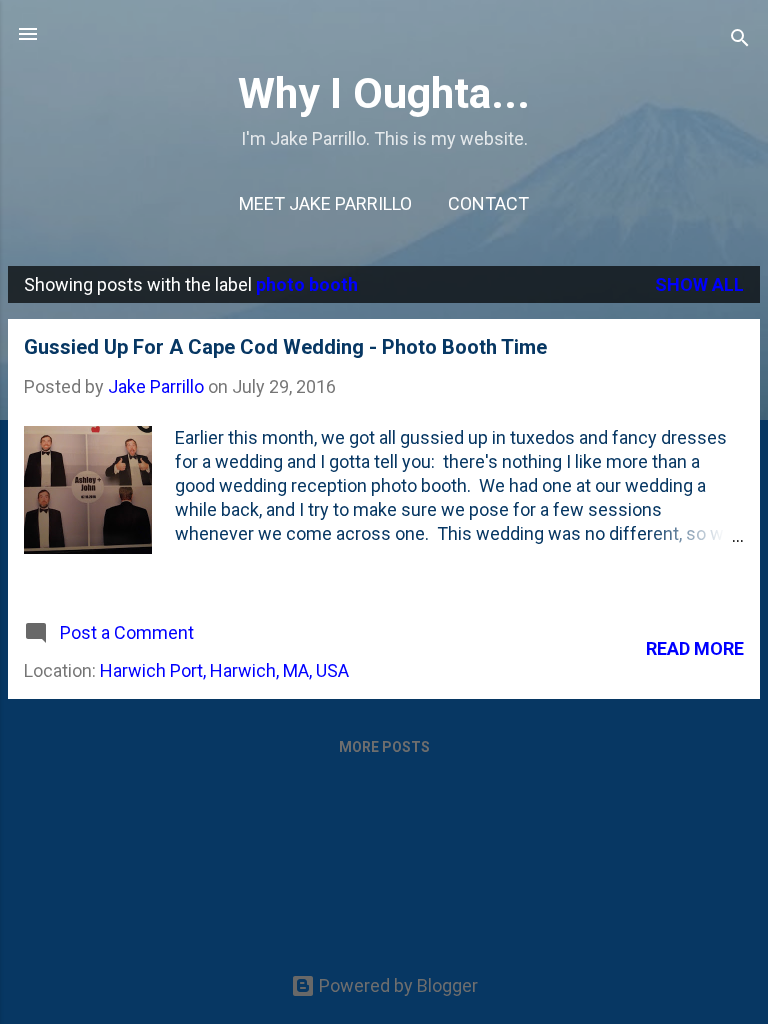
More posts (384, 747)
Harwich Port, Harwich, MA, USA (224, 670)
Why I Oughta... (384, 93)
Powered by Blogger (396, 985)
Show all (699, 284)
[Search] (740, 40)
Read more (695, 648)
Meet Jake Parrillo (325, 203)
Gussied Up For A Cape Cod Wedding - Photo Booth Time (285, 347)
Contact (488, 203)
